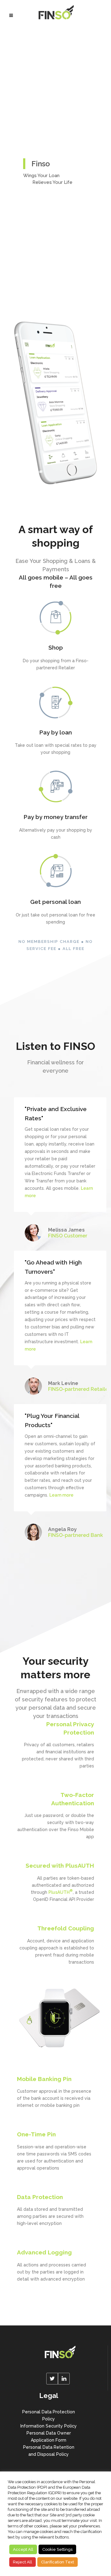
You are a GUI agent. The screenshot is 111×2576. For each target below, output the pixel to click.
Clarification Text (58, 2562)
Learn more (61, 1495)
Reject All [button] (23, 2562)
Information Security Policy (49, 2426)
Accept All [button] (23, 2549)
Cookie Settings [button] (57, 2549)
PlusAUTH (61, 1892)
